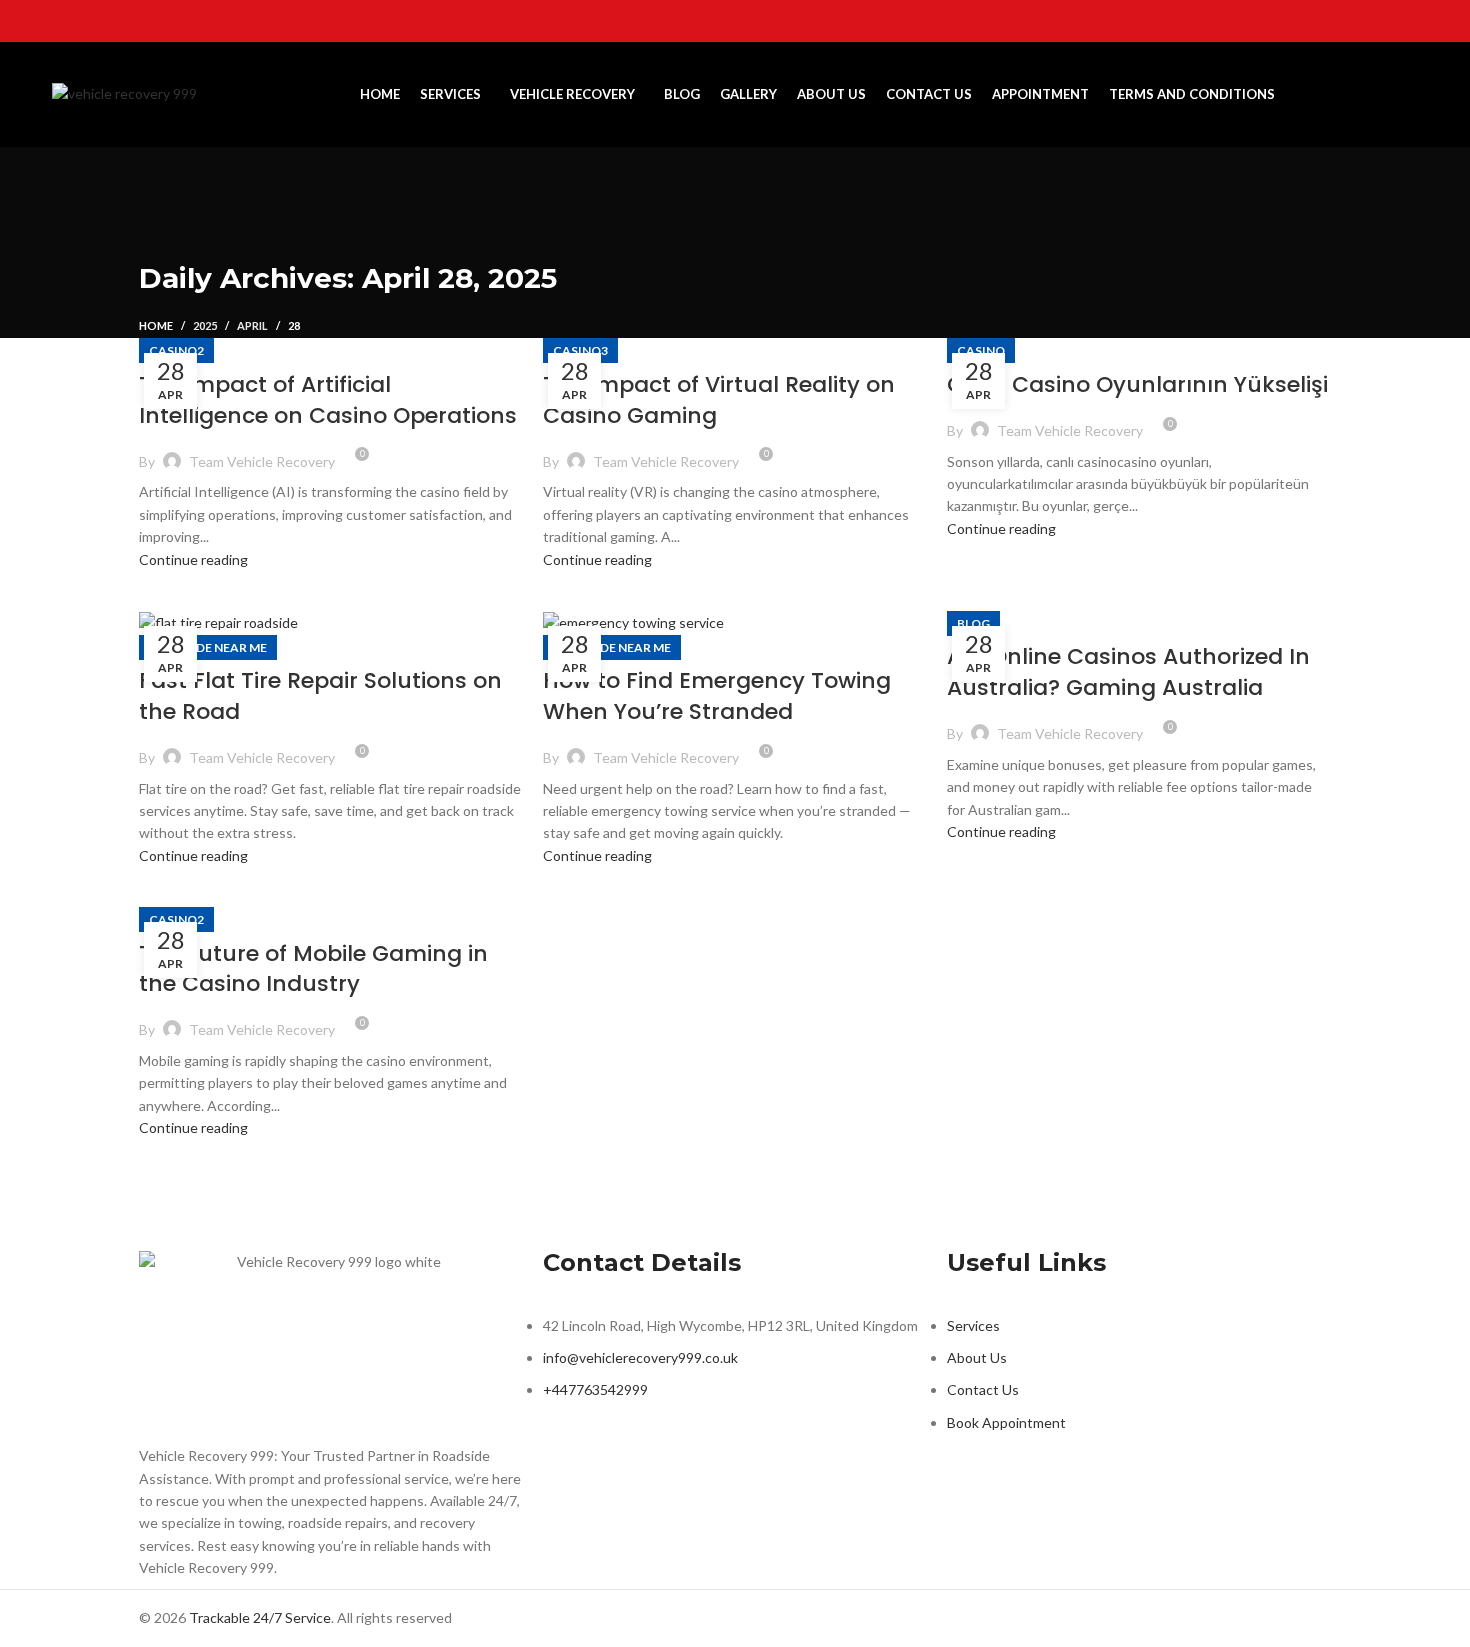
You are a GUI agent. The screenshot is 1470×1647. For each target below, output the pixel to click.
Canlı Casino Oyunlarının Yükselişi (1137, 384)
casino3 (580, 350)
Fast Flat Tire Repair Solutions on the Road (320, 696)
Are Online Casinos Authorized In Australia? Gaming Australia (1128, 672)
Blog (973, 623)
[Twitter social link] (1327, 21)
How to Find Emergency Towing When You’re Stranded (717, 696)
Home (156, 325)
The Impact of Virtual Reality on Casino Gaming (719, 400)
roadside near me (208, 647)
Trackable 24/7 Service (260, 1617)
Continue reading (193, 559)
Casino (981, 350)
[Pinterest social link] (1405, 21)
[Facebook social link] (1301, 21)
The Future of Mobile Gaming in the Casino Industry (313, 969)
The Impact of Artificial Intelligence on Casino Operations (328, 400)
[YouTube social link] (1379, 21)
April (252, 325)
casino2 (176, 350)
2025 (205, 325)
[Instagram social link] (1353, 21)
